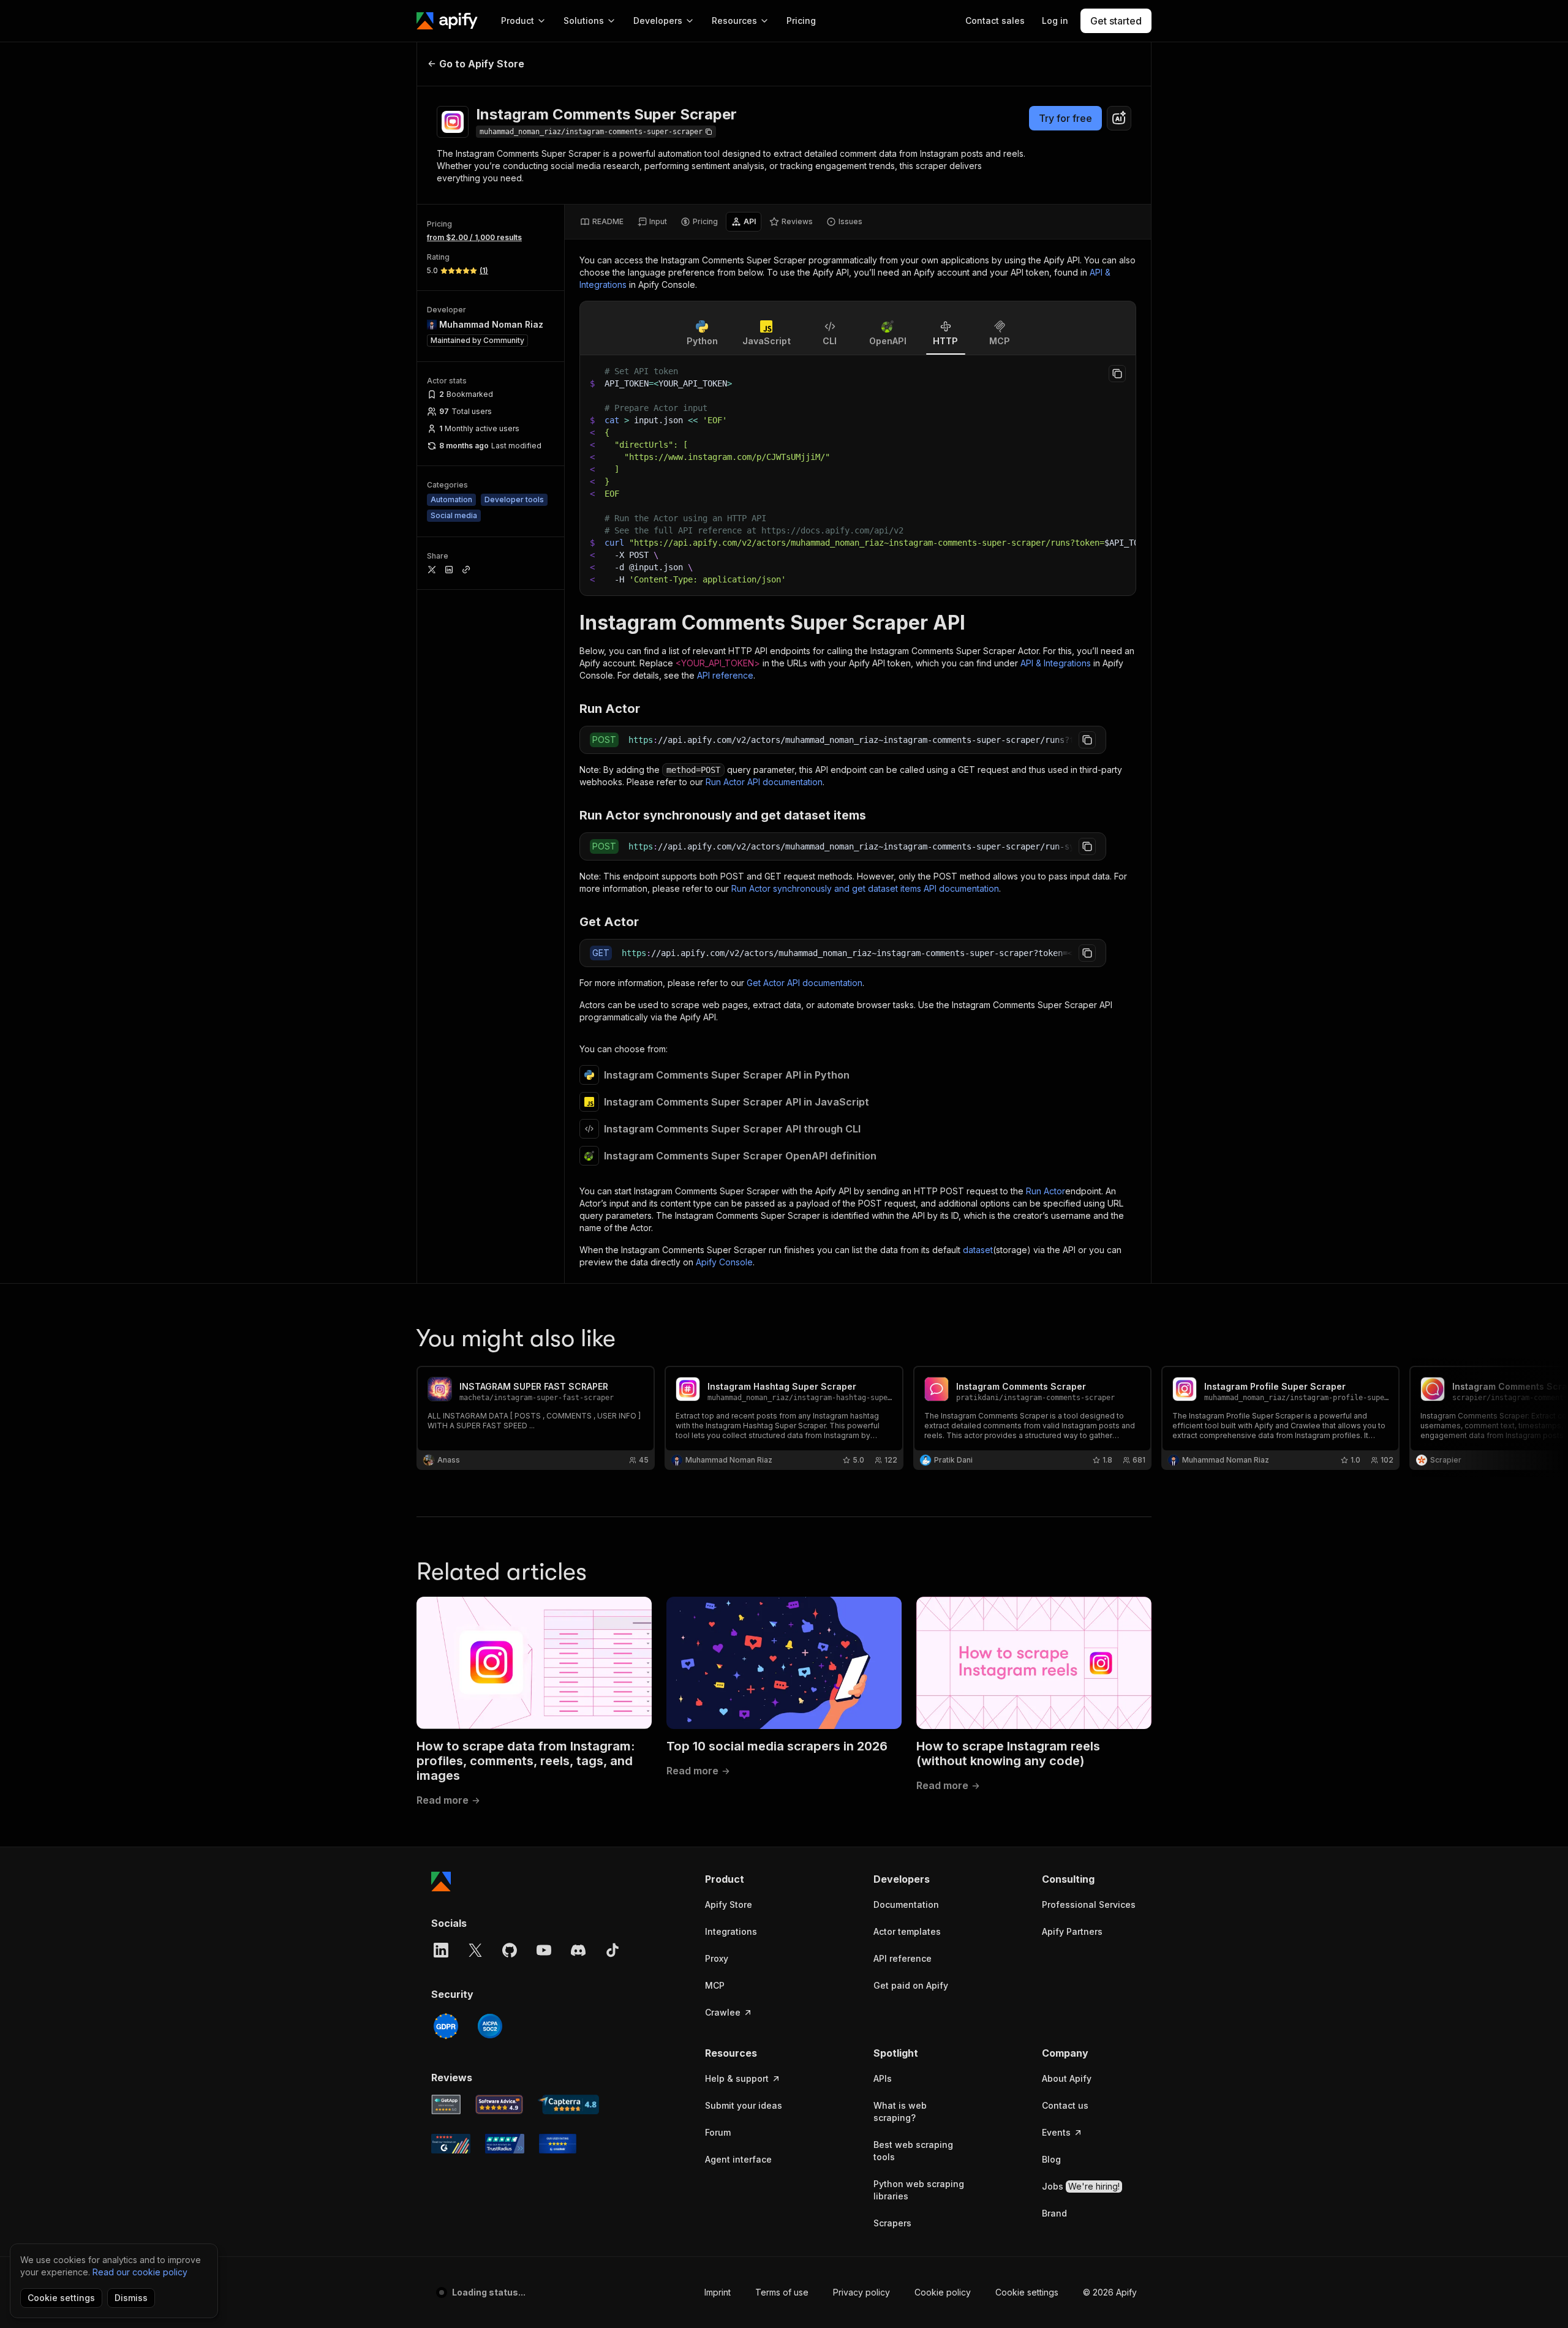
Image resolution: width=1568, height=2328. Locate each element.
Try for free (1065, 118)
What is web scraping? (900, 2111)
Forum (718, 2132)
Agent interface (738, 2159)
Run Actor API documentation (764, 782)
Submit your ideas (744, 2105)
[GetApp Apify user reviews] (446, 2104)
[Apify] (447, 21)
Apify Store (729, 1904)
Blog (1051, 2159)
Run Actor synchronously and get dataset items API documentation (865, 888)
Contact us (1065, 2105)
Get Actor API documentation (805, 983)
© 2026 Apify (1110, 2292)
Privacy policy (861, 2292)
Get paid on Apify (911, 1985)
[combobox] (1119, 118)
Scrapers (892, 2223)
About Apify (1067, 2078)
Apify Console (724, 1262)
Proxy (717, 1958)
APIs (883, 2078)
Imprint (718, 2292)
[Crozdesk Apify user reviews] (558, 2144)
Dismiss (131, 2298)
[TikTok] (612, 1950)
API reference (725, 675)
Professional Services (1089, 1904)
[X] (475, 1950)
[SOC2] (490, 2026)
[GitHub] (510, 1950)
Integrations (731, 1931)
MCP (715, 1985)
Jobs (1081, 2186)
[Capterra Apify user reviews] (568, 2104)
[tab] (602, 222)
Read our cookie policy (140, 2272)
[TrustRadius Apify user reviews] (505, 2144)
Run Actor (1046, 1191)
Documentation (906, 1904)
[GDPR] (446, 2026)
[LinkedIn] (441, 1950)
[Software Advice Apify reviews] (499, 2104)
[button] (752, 1879)
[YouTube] (544, 1950)
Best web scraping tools (913, 2151)
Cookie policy (943, 2292)
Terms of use (782, 2292)
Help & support (737, 2078)
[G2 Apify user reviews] (451, 2144)
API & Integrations (1056, 663)
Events (1056, 2132)
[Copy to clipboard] (1117, 374)
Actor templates (907, 1931)
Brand (1054, 2213)
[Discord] (578, 1950)
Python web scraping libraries (919, 2190)
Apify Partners (1072, 1931)
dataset (978, 1250)
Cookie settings (1027, 2292)
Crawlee (723, 2012)
